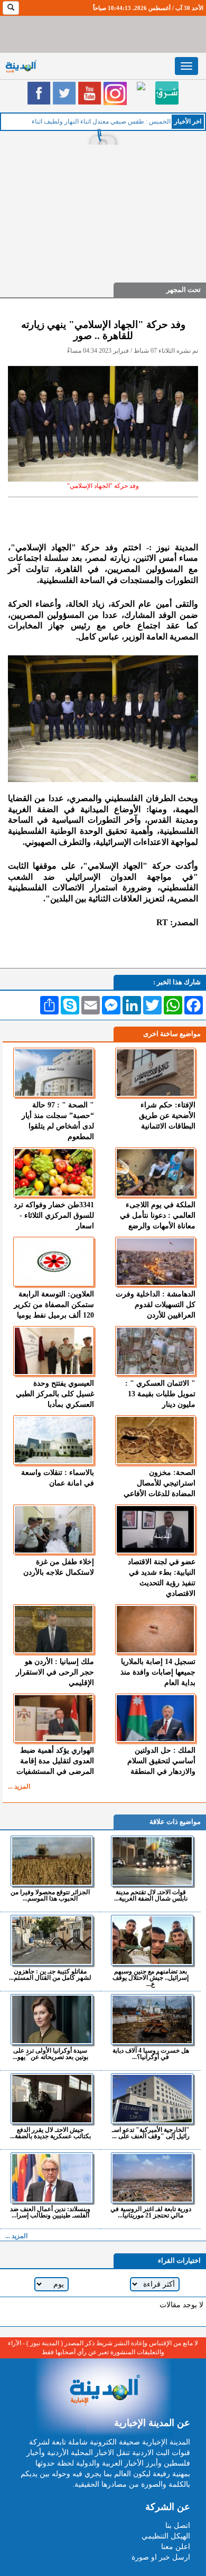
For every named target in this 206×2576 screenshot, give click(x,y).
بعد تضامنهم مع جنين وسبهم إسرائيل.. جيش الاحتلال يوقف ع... (151, 1977)
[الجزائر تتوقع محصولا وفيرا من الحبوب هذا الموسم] (51, 1861)
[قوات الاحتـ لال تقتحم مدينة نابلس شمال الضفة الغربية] (152, 1861)
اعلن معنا (176, 2547)
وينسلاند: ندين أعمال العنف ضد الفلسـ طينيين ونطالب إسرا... (50, 2212)
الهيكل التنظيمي (166, 2536)
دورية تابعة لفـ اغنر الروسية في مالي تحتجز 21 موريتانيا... (151, 2212)
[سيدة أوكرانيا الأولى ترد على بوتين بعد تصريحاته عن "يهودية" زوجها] (51, 2019)
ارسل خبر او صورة (161, 2557)
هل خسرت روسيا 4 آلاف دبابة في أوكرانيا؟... (151, 2053)
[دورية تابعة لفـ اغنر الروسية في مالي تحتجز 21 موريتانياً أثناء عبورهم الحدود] (152, 2178)
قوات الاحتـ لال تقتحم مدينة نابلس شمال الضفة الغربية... (151, 1895)
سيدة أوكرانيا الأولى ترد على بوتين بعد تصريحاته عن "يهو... (50, 2053)
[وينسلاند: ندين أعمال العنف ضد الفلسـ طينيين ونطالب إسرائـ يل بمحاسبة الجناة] (51, 2178)
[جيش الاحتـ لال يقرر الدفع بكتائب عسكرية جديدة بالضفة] (51, 2099)
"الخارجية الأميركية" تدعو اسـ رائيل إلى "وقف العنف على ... (151, 2133)
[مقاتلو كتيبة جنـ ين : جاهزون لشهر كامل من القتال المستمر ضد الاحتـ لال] (51, 1940)
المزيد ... (19, 1787)
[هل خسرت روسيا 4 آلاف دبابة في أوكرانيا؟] (152, 2019)
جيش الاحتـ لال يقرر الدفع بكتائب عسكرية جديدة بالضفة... (50, 2133)
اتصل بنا (178, 2526)
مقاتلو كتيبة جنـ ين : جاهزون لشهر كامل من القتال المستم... (50, 1974)
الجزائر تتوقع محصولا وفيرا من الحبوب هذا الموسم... (50, 1895)
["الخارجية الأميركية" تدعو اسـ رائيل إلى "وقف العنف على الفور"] (152, 2099)
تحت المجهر (184, 290)
